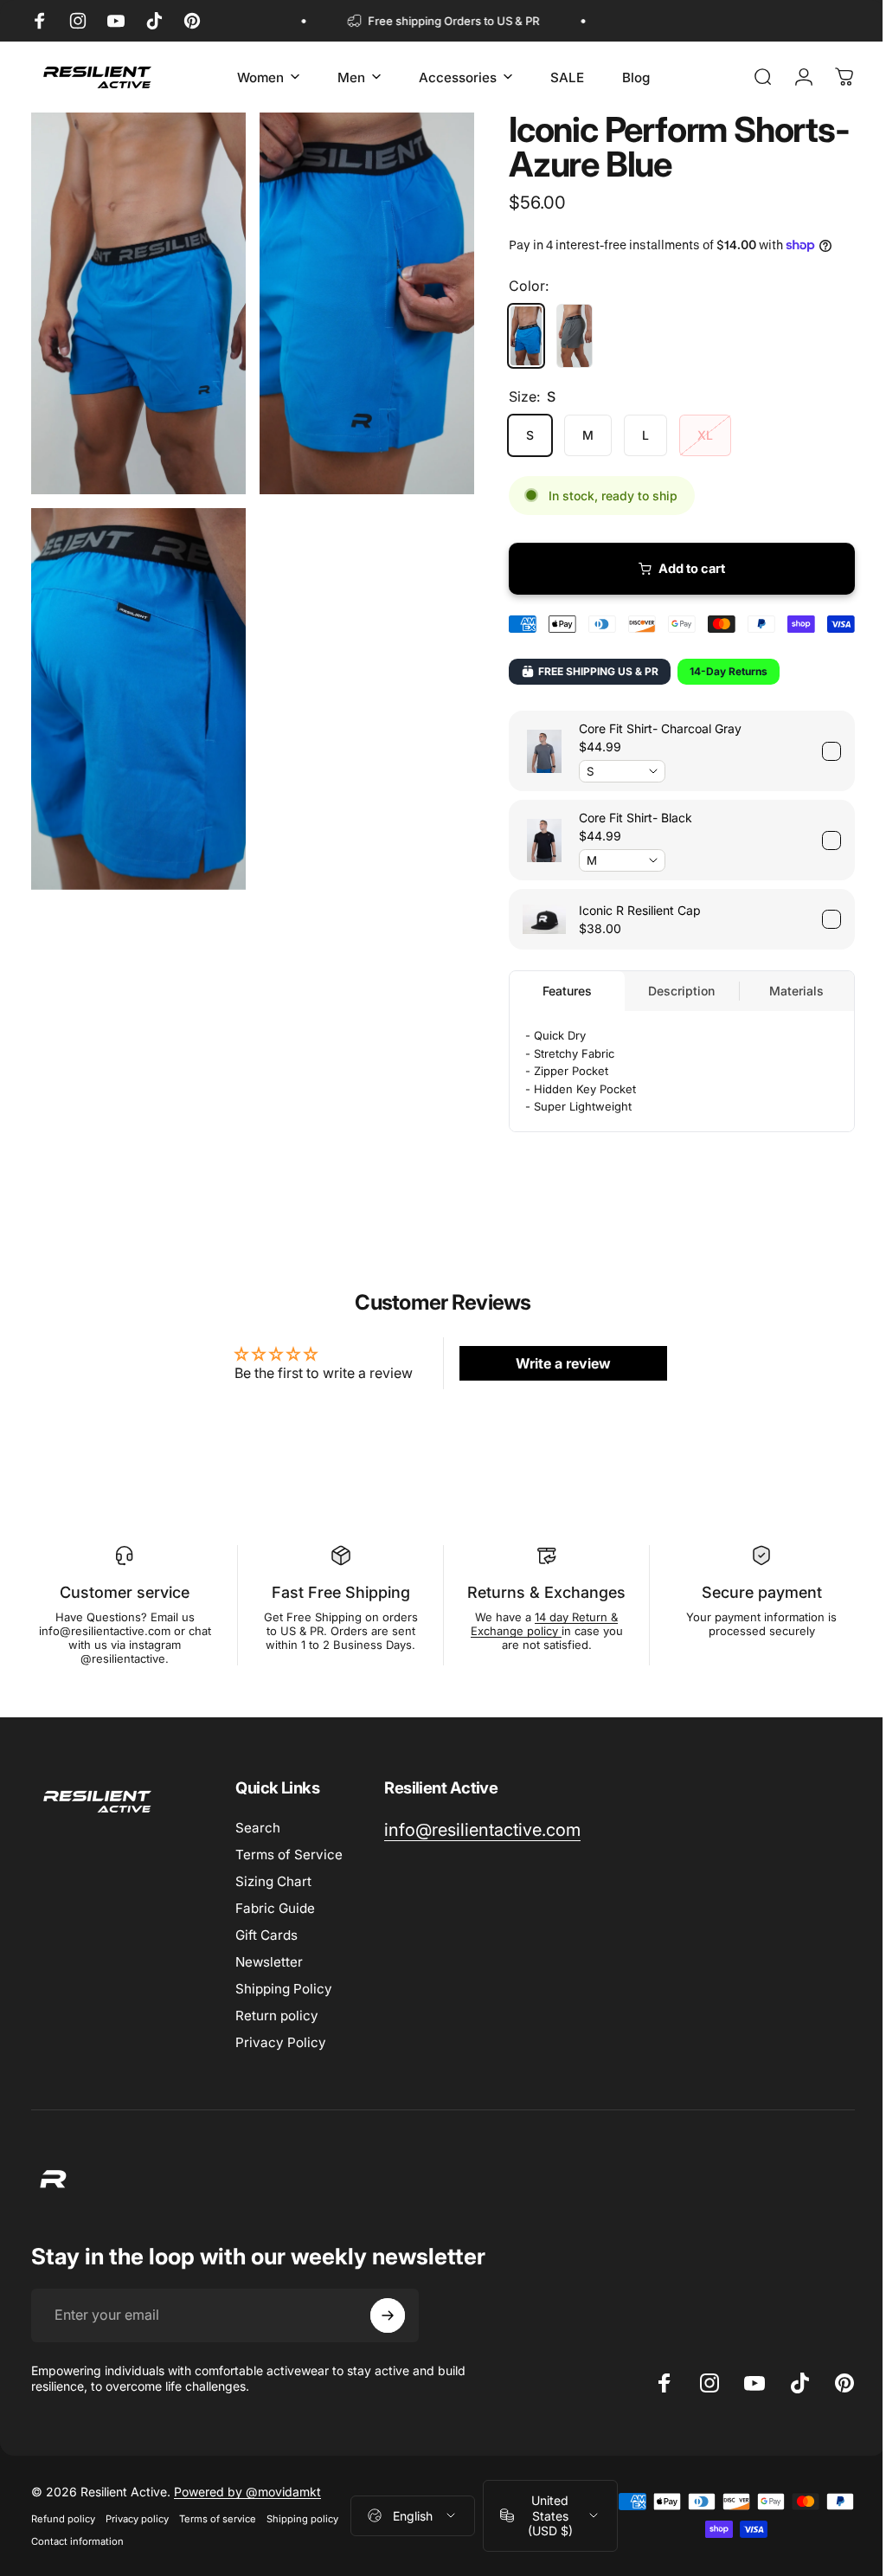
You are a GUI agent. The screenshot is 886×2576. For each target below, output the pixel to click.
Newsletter (269, 1962)
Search (258, 1828)
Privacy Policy (281, 2042)
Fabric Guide (275, 1908)
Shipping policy (302, 2519)
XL (692, 435)
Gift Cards (266, 1935)
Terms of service (218, 2519)
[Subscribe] (388, 2315)
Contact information (77, 2541)
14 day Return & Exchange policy (536, 1624)
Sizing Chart (273, 1881)
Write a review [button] (555, 1363)
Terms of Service (289, 1855)
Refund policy (63, 2519)
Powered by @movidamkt (247, 2492)
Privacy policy (137, 2519)
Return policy (277, 2016)
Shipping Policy (284, 1989)
